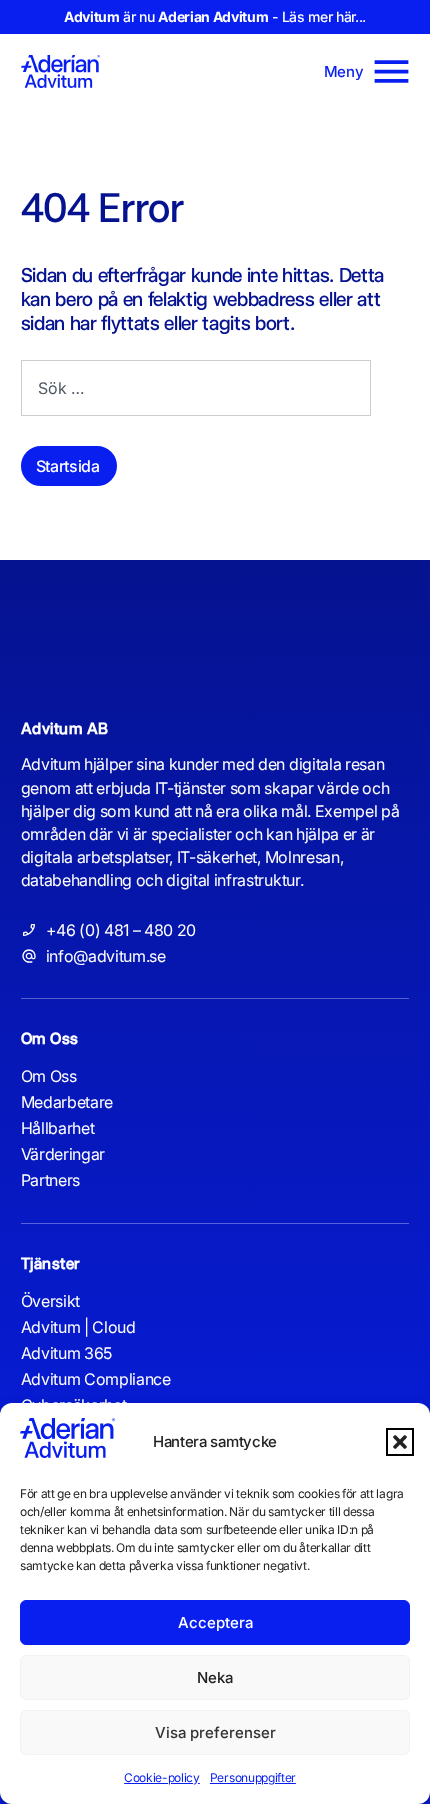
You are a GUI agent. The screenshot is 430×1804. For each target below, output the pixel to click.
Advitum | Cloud (78, 1327)
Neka (215, 1677)
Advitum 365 (66, 1353)
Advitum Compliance (96, 1379)
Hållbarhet (58, 1128)
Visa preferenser (215, 1732)
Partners (50, 1180)
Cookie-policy (162, 1777)
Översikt (50, 1301)
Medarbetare (67, 1102)
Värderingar (63, 1154)
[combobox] (196, 388)
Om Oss (49, 1076)
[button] (400, 1442)
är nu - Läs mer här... (215, 16)
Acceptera (215, 1622)
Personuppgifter (253, 1777)
